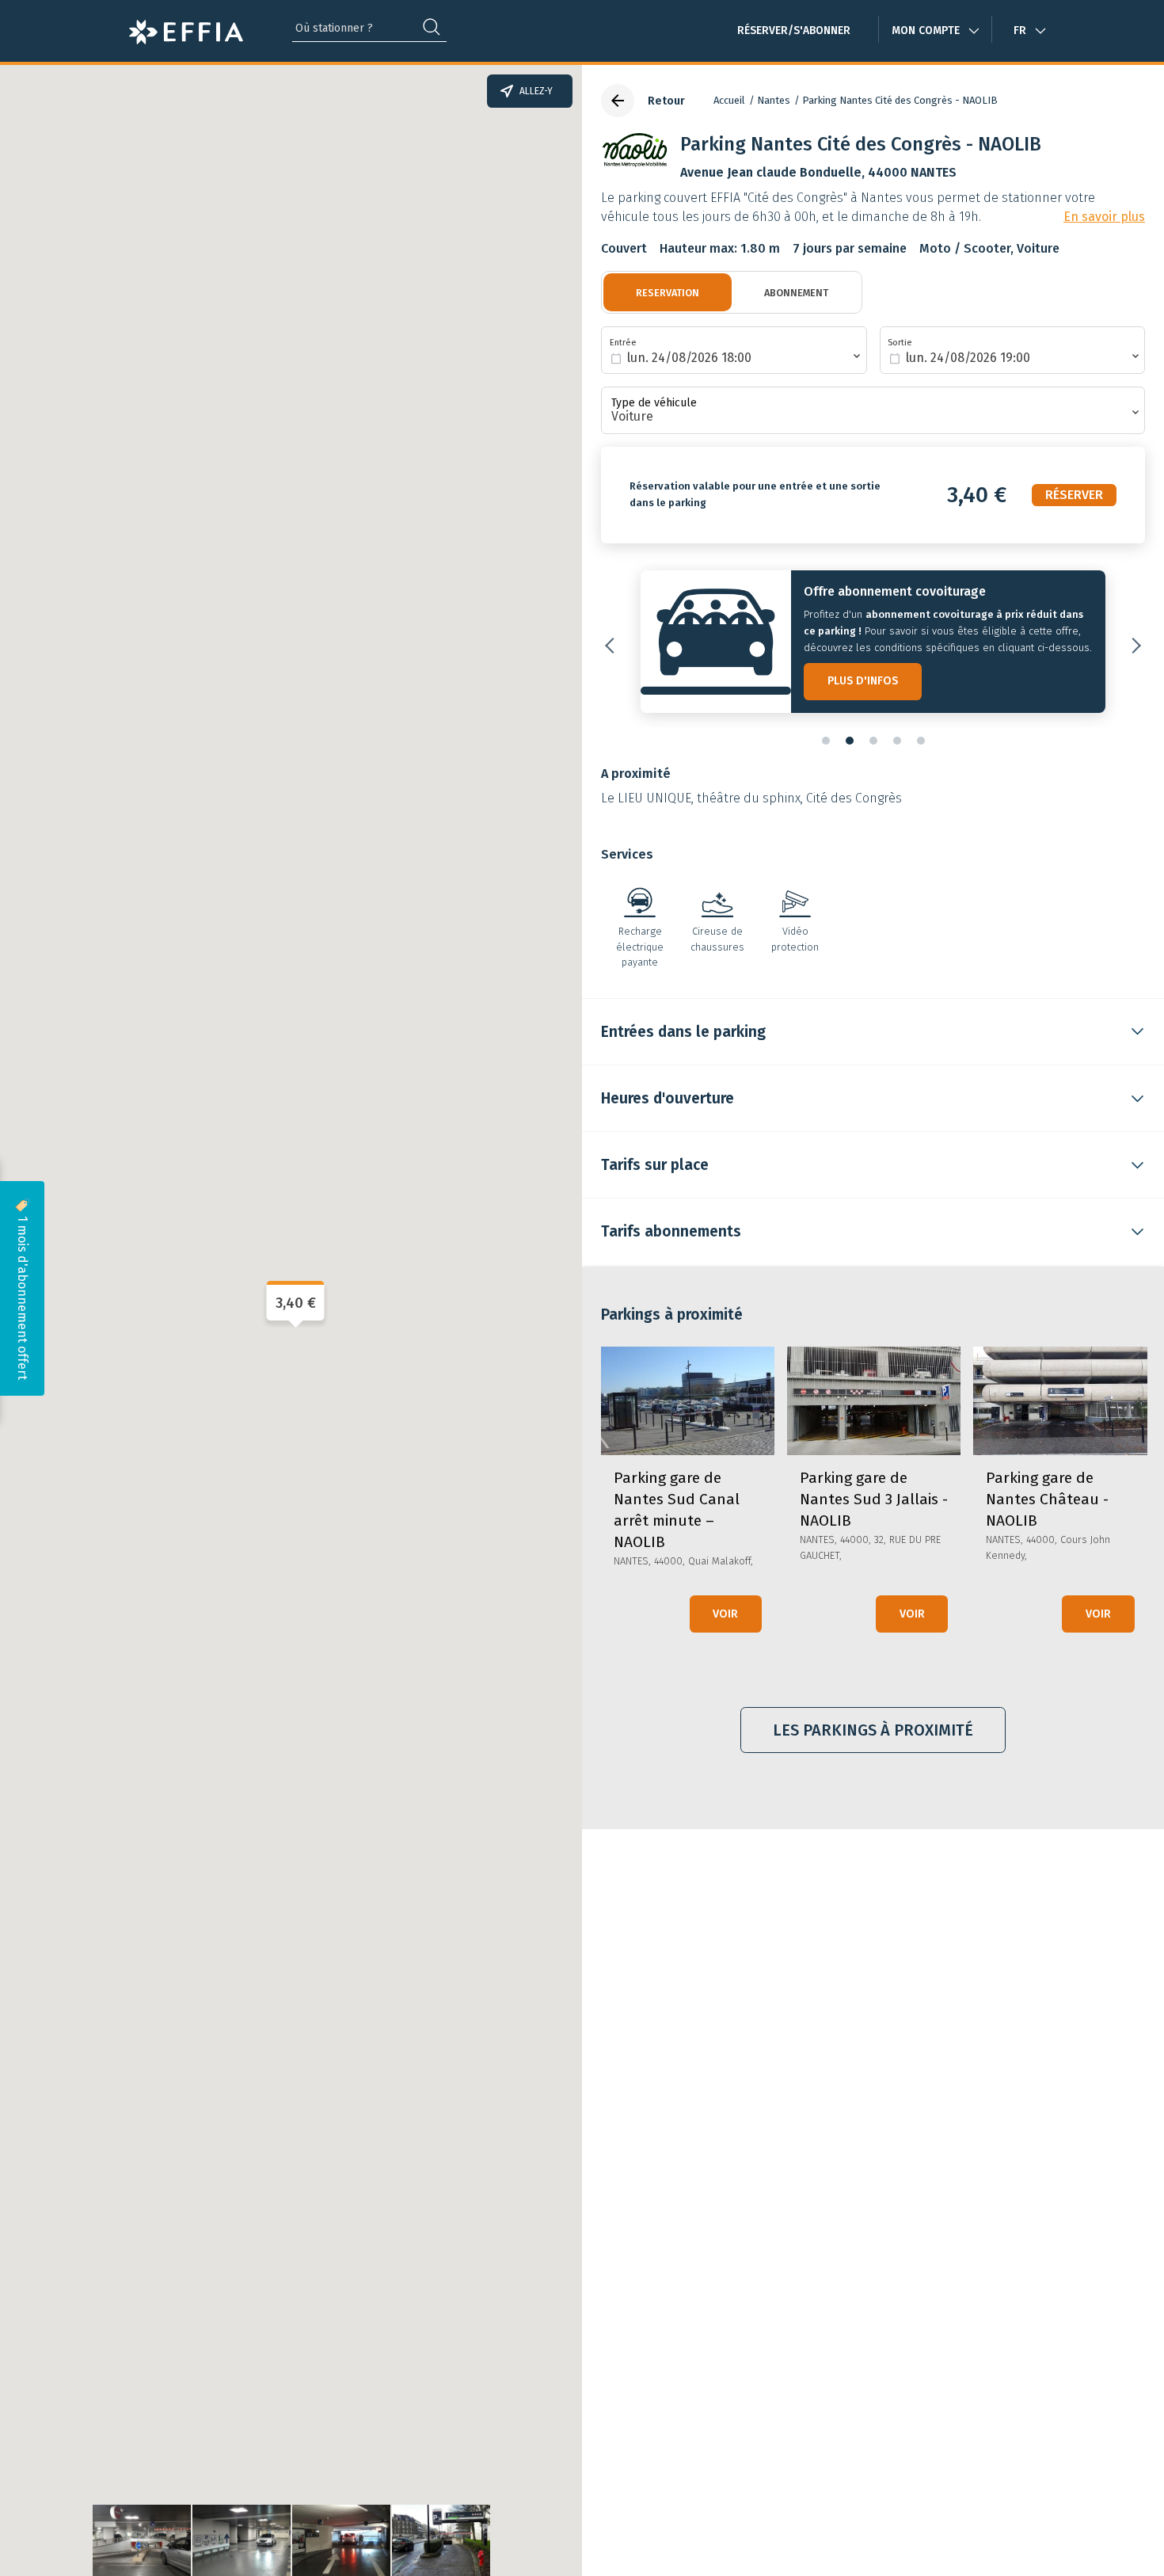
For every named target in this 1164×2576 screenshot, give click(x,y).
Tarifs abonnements (671, 1231)
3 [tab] (873, 741)
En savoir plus (1104, 217)
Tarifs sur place (655, 1165)
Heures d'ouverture (668, 1098)
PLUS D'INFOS (863, 681)
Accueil (729, 100)
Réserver (1074, 495)
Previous (613, 646)
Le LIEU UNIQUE (646, 798)
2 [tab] (850, 741)
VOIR (725, 1614)
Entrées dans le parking (683, 1032)
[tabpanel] (873, 646)
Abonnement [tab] (796, 293)
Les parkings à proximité (873, 1730)
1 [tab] (826, 741)
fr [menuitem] (1020, 30)
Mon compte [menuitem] (926, 30)
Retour (666, 101)
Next (1133, 646)
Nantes (774, 100)
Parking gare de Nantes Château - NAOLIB (1047, 1499)
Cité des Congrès (854, 798)
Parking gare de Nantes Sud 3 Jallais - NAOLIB (874, 1499)
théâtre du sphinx (749, 798)
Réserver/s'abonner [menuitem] (794, 30)
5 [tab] (921, 741)
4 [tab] (897, 741)
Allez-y (536, 91)
